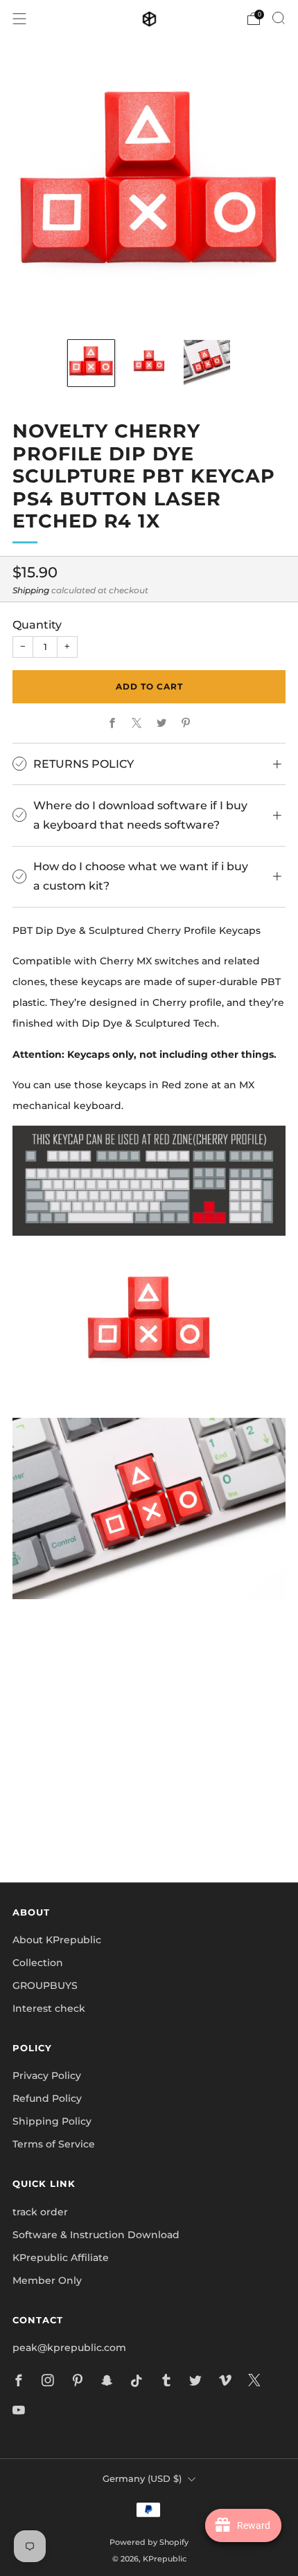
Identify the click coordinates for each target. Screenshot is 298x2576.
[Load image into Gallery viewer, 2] (149, 363)
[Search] (279, 18)
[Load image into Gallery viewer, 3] (207, 363)
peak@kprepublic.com (69, 2348)
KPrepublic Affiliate (61, 2258)
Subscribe (149, 1824)
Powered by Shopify (149, 2542)
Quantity (37, 624)
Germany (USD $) (142, 2479)
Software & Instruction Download (96, 2235)
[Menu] (19, 19)
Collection (38, 1963)
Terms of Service (54, 2144)
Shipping (31, 590)
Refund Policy (47, 2098)
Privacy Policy (47, 2075)
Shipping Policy (52, 2121)
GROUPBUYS (45, 1985)
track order (40, 2212)
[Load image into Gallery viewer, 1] (91, 363)
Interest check (49, 2008)
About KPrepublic (57, 1940)
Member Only (47, 2280)
